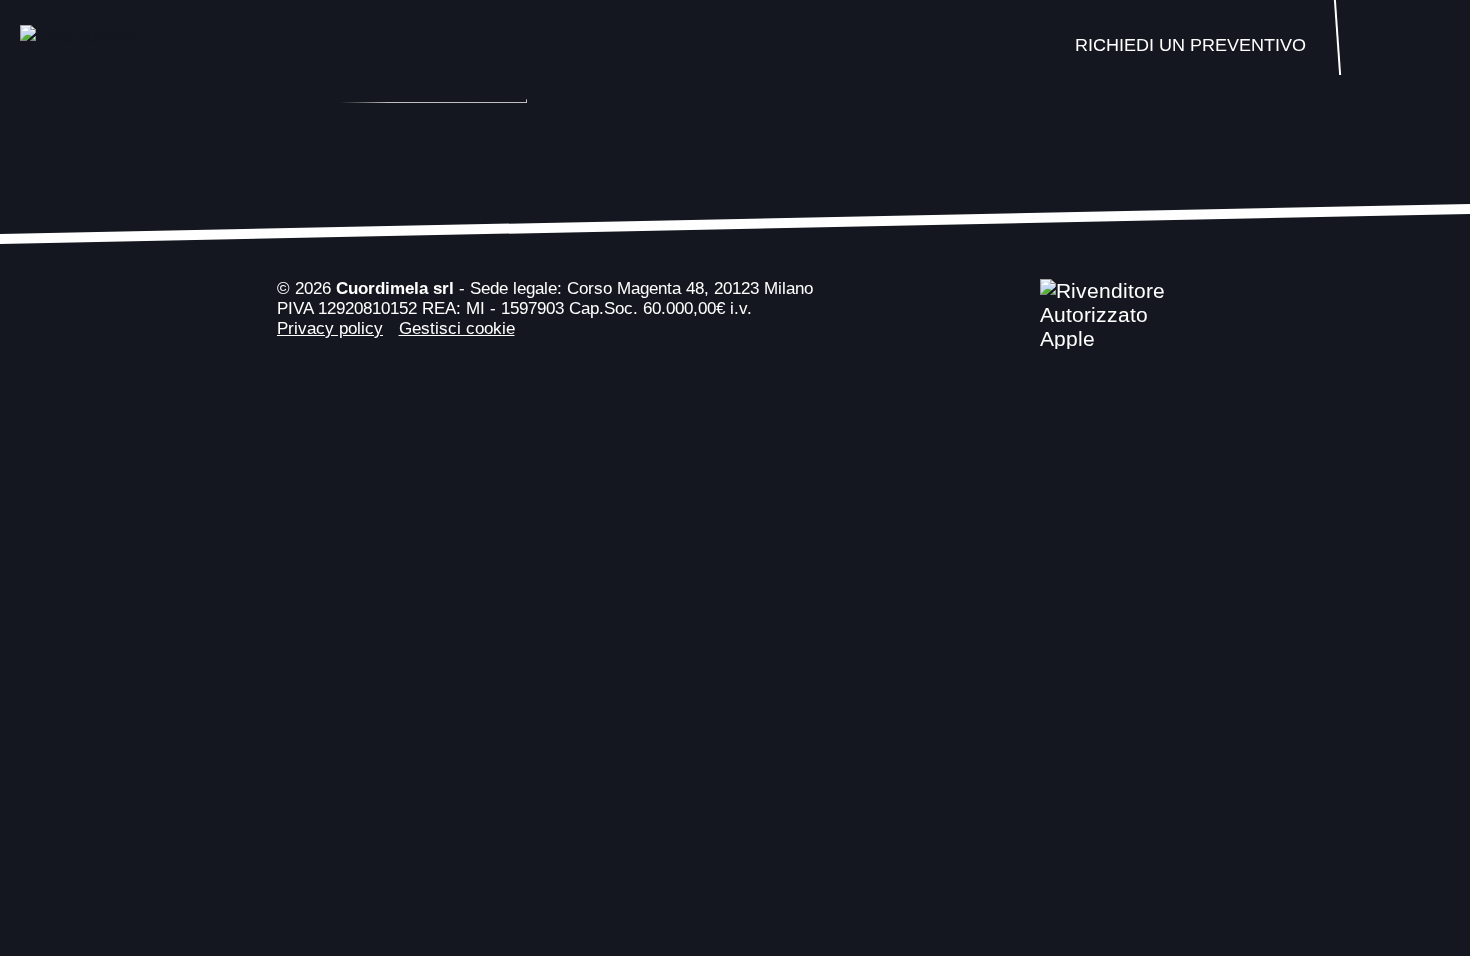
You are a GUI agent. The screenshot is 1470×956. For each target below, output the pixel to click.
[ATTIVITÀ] (1403, 45)
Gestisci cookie (457, 328)
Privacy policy (330, 328)
